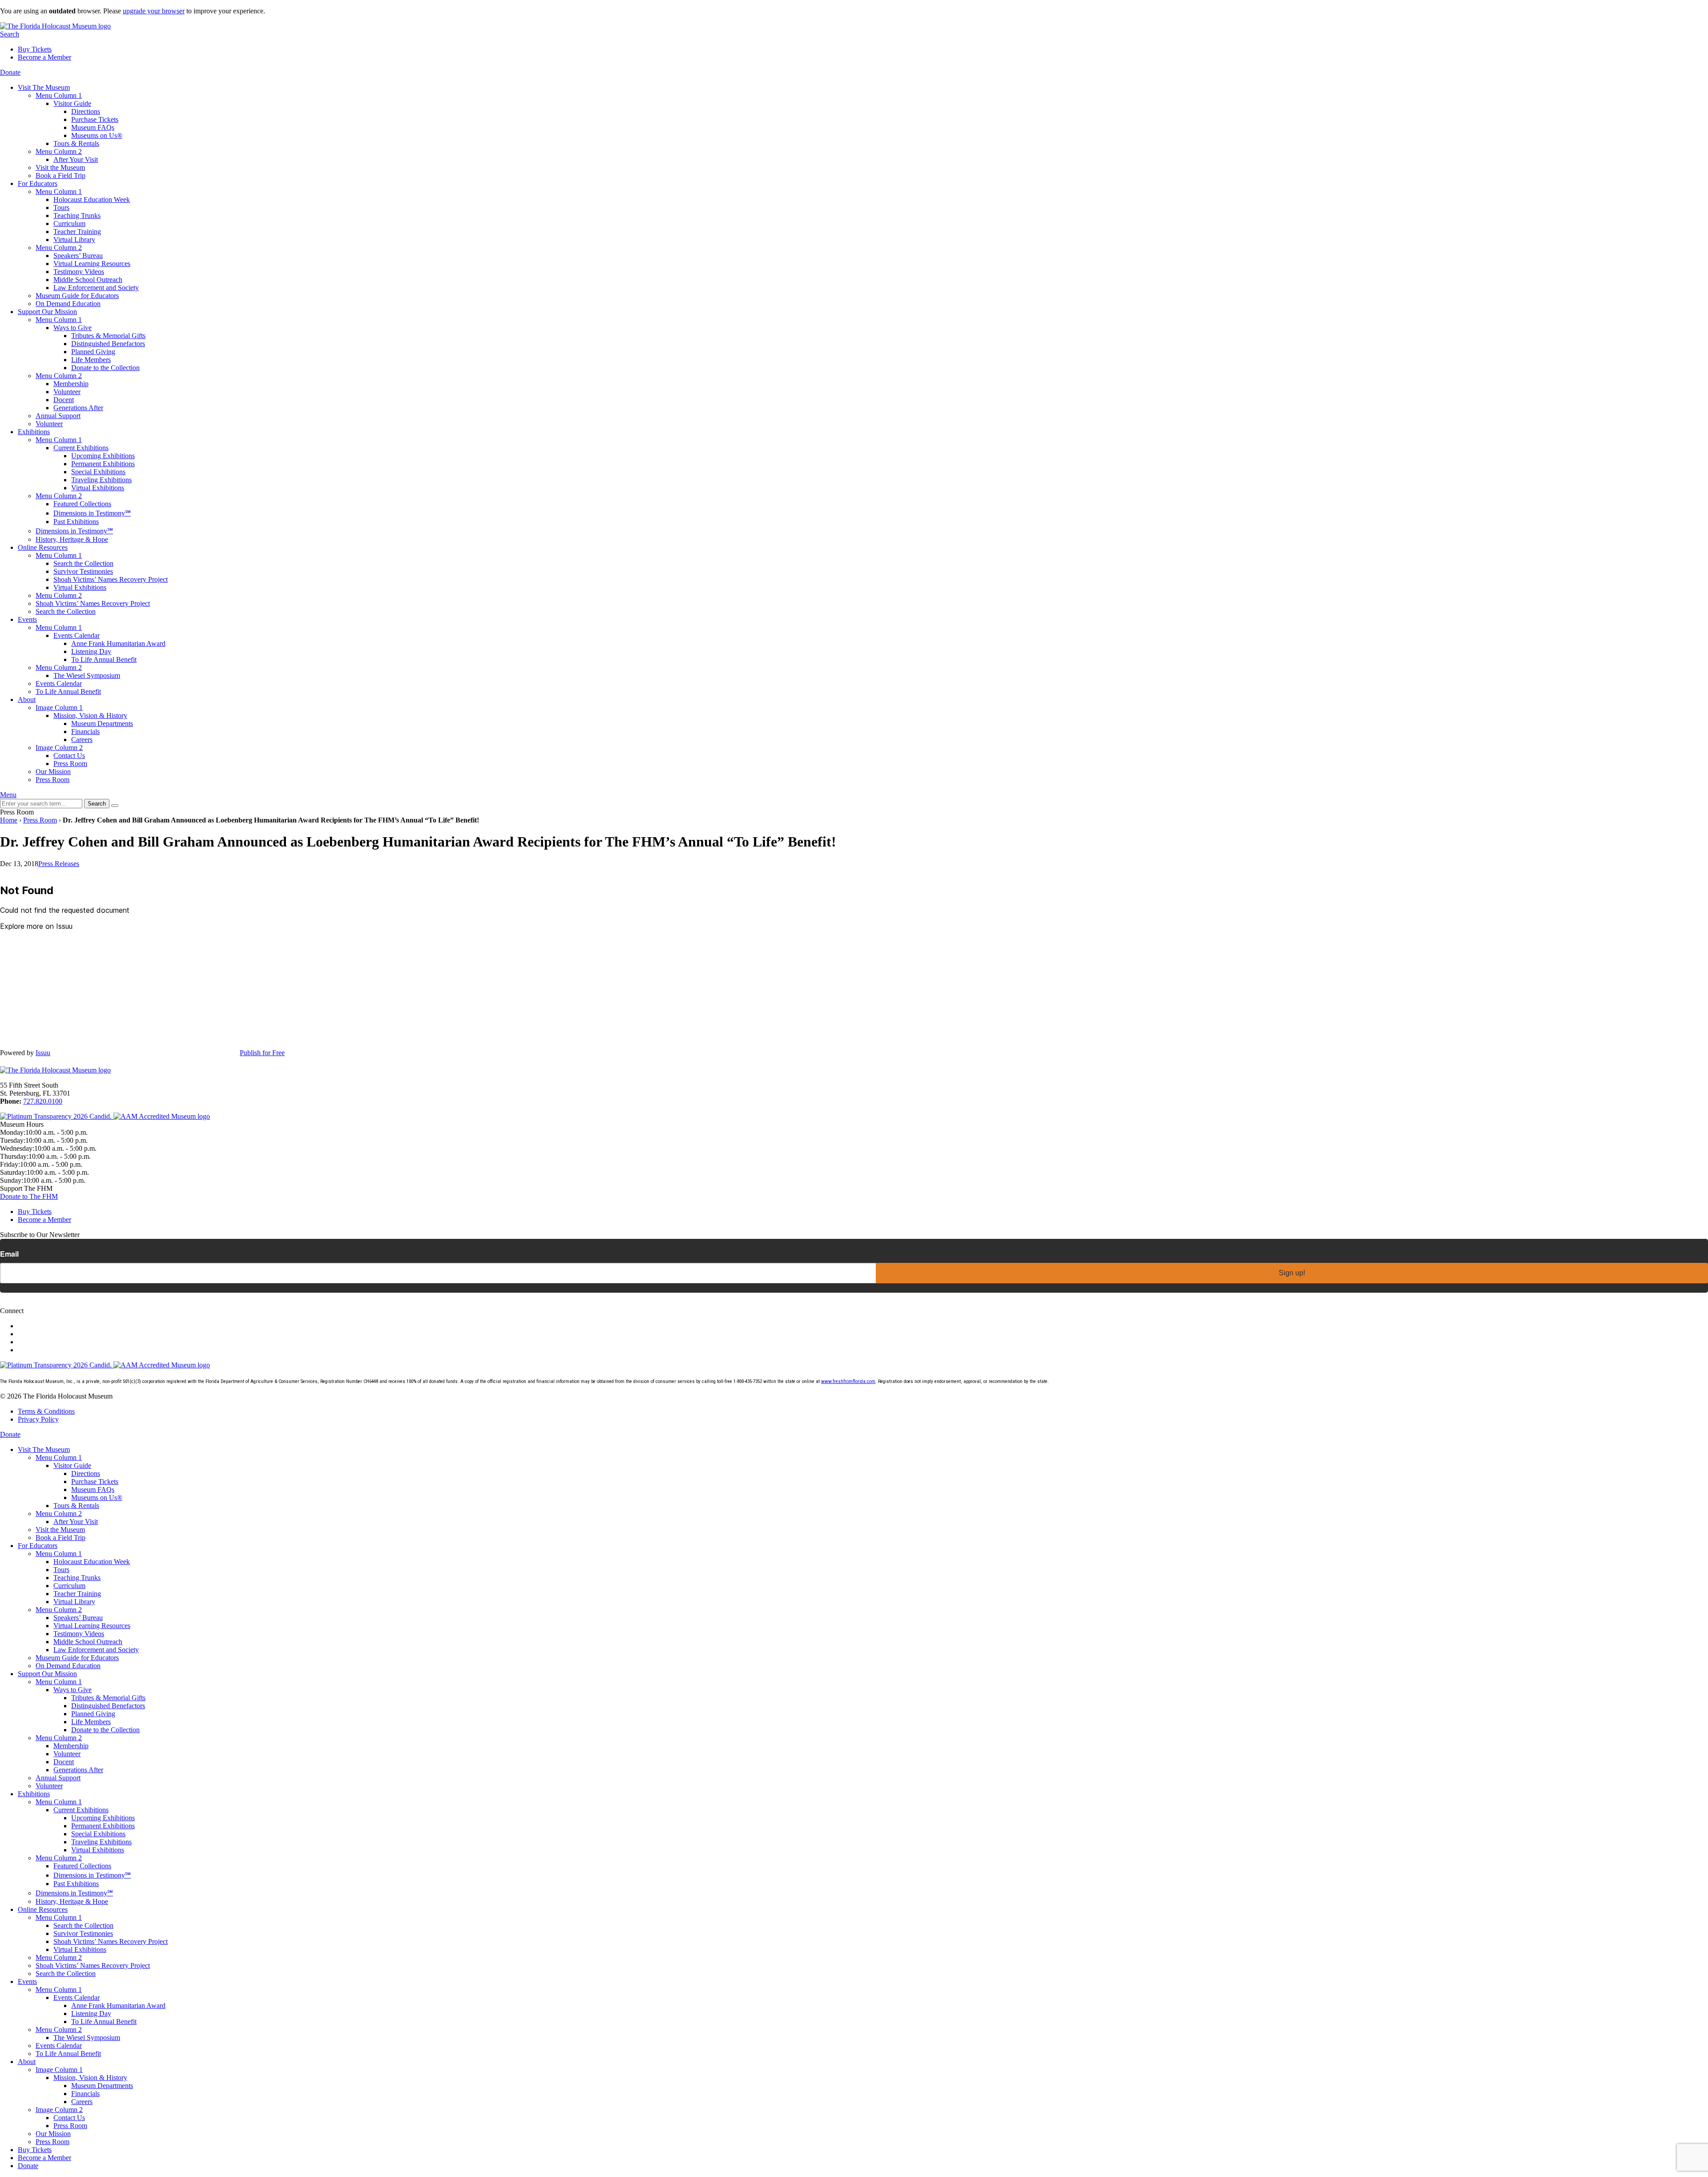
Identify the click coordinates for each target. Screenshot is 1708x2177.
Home (9, 820)
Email (9, 1254)
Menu (8, 795)
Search (10, 34)
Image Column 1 (59, 708)
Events (27, 619)
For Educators (38, 183)
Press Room (40, 820)
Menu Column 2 (59, 151)
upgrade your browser (154, 11)
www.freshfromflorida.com (848, 1381)
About (27, 699)
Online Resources (43, 547)
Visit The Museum (44, 87)
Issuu (43, 1053)
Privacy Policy (38, 1419)
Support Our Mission (47, 312)
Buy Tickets (35, 49)
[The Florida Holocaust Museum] (55, 26)
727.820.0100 (43, 1101)
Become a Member (44, 57)
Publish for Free (262, 1053)
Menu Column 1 (59, 95)
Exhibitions (34, 432)
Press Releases (59, 864)
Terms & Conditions (46, 1411)
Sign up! (1292, 1273)
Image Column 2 (59, 748)
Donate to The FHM (29, 1196)
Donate (10, 72)
